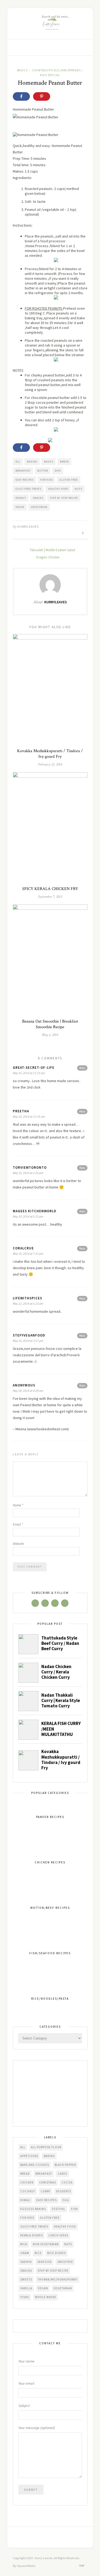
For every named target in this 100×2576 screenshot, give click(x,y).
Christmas (48, 2182)
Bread (64, 462)
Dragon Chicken (48, 557)
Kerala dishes (32, 2235)
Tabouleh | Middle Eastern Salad (52, 550)
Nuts (78, 489)
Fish (74, 2209)
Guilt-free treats (28, 489)
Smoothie (65, 2262)
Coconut (28, 2191)
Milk (24, 2244)
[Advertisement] (50, 2094)
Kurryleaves (28, 527)
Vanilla (26, 2288)
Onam (25, 2253)
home (52, 1081)
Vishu (25, 2297)
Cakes (62, 2174)
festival (59, 2209)
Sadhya (26, 2262)
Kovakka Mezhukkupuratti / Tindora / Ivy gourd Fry (50, 754)
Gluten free (69, 480)
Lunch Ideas (58, 2235)
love (16, 1087)
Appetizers (29, 2156)
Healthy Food (58, 489)
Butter (43, 471)
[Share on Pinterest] (42, 96)
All (18, 462)
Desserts (63, 2191)
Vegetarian (39, 507)
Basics (22, 70)
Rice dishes (57, 2253)
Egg (66, 2200)
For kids (47, 480)
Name (18, 1505)
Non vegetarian (46, 2244)
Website (18, 1544)
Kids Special (50, 75)
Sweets (26, 2279)
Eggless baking (33, 2209)
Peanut (21, 498)
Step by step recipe (64, 498)
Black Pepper (65, 2165)
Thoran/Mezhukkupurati (58, 2279)
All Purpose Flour (46, 2147)
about (35, 323)
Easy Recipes (25, 480)
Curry (46, 2191)
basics (49, 462)
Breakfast (23, 471)
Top (82, 2566)
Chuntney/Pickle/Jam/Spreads (56, 70)
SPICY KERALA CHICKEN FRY (50, 889)
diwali (25, 2200)
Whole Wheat (46, 2297)
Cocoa (67, 2182)
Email (18, 1524)
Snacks (38, 498)
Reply (82, 1068)
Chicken (27, 2182)
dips (58, 471)
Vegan (20, 507)
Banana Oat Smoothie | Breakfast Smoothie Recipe (50, 1024)
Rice (38, 2253)
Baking (32, 462)
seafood (45, 2262)
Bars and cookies (35, 2165)
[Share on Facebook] (21, 96)
